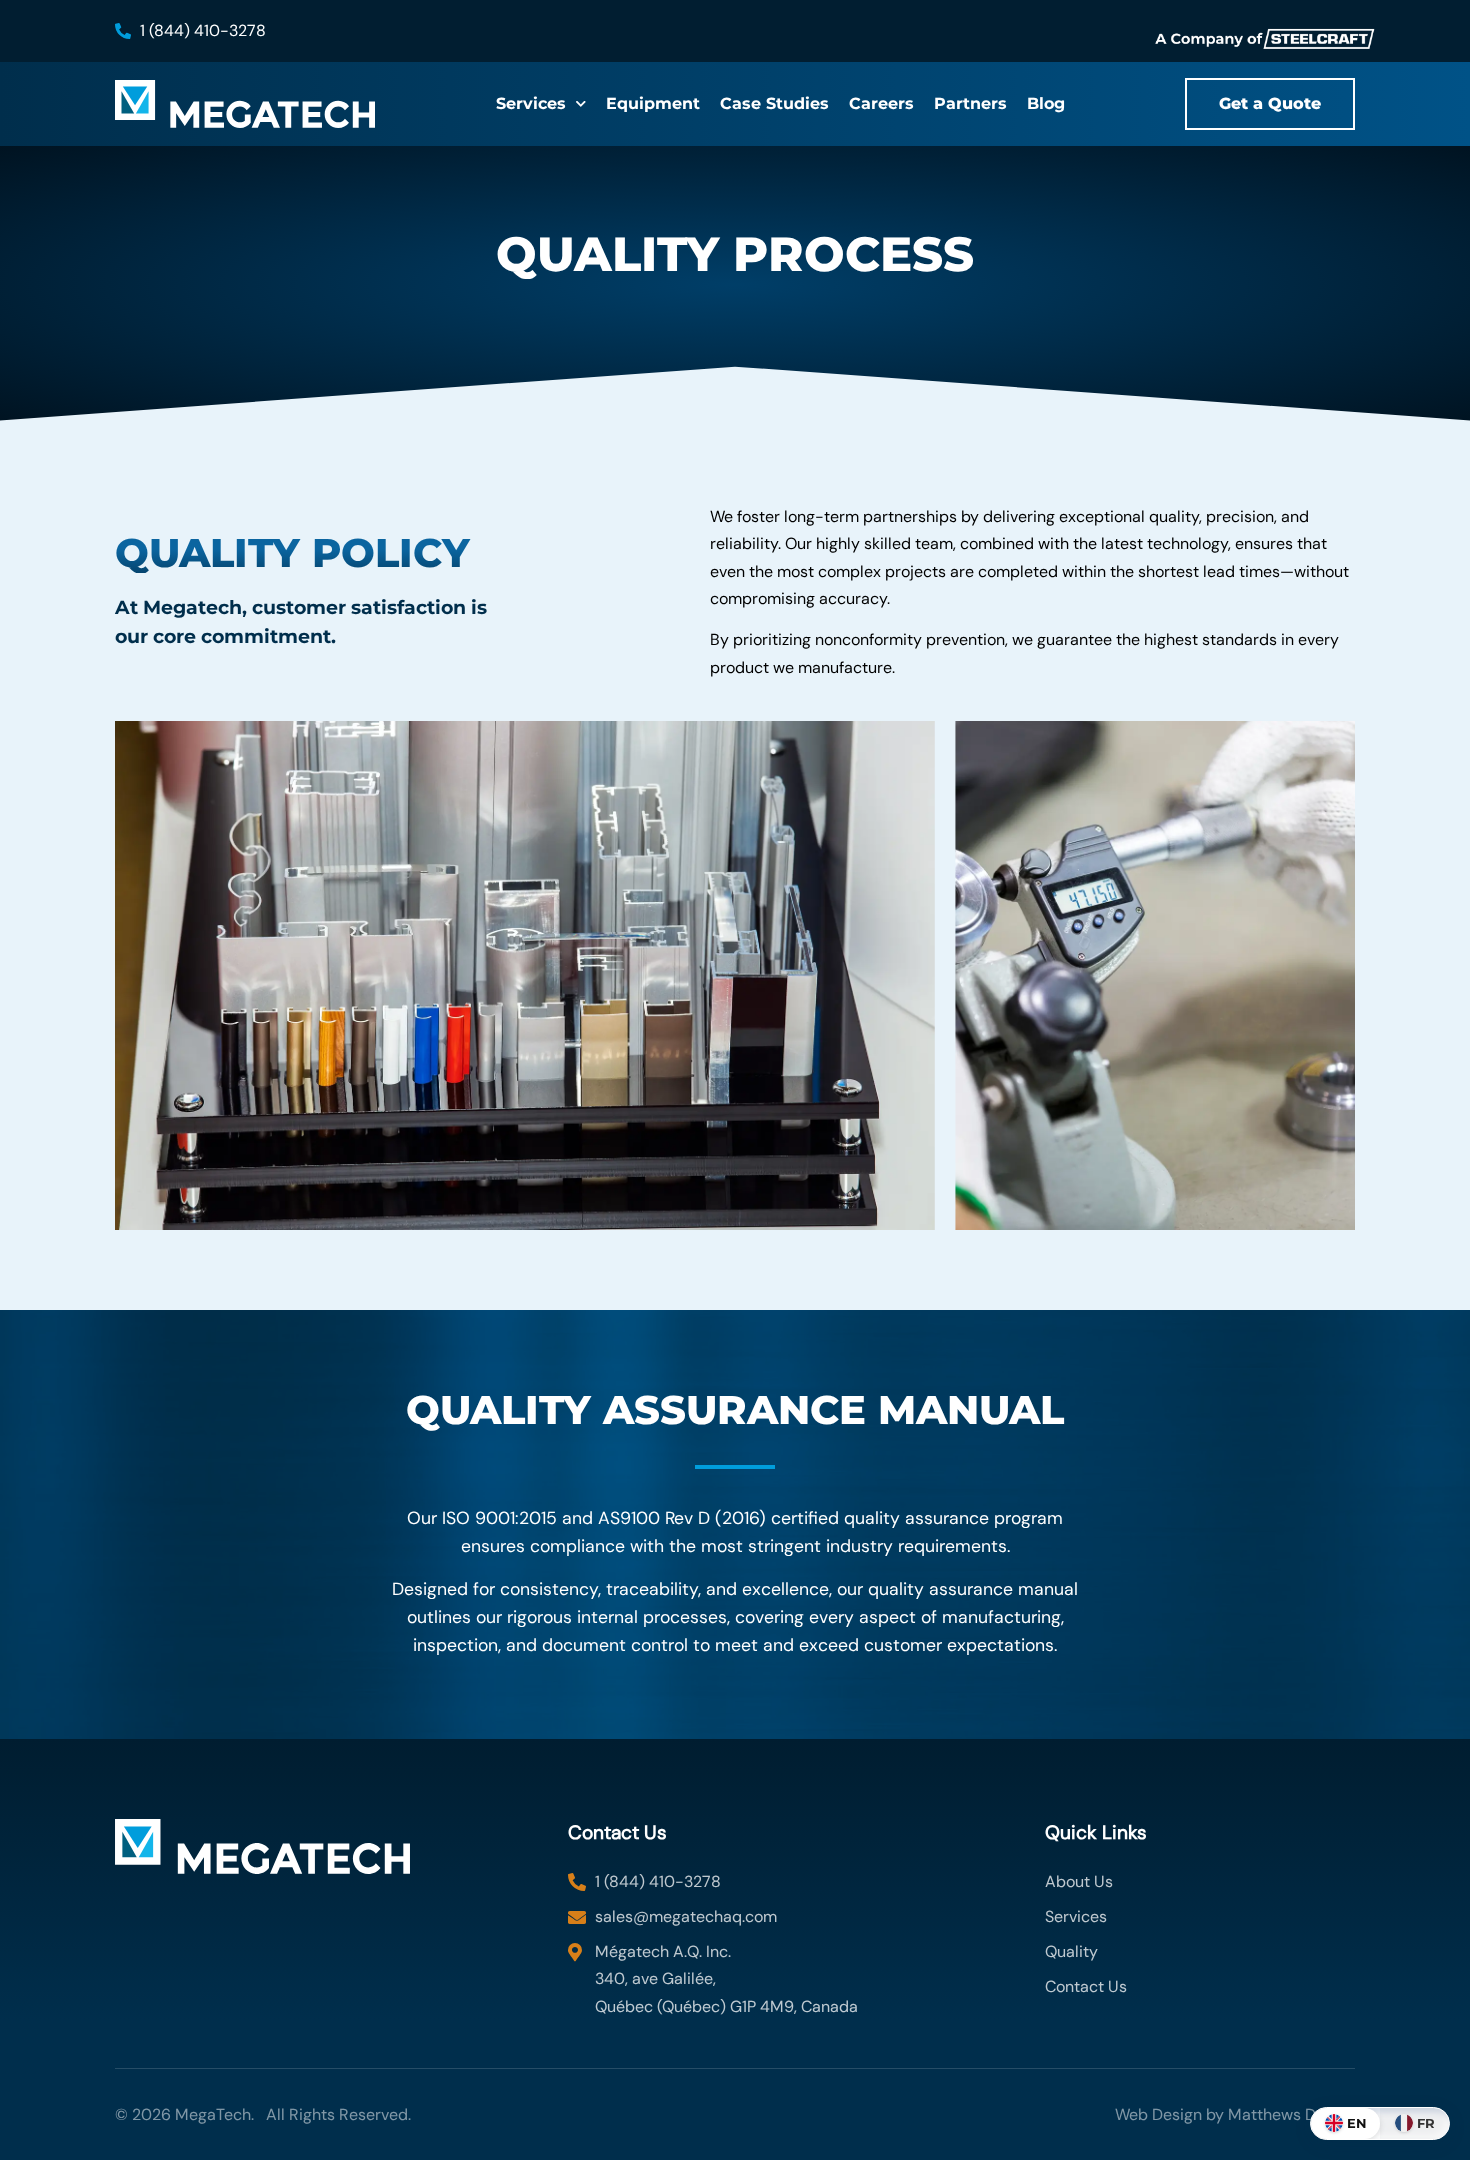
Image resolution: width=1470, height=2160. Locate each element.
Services (531, 103)
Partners (970, 103)
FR (1426, 2123)
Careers (881, 103)
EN (1357, 2123)
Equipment (653, 103)
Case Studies (774, 103)
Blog (1046, 103)
